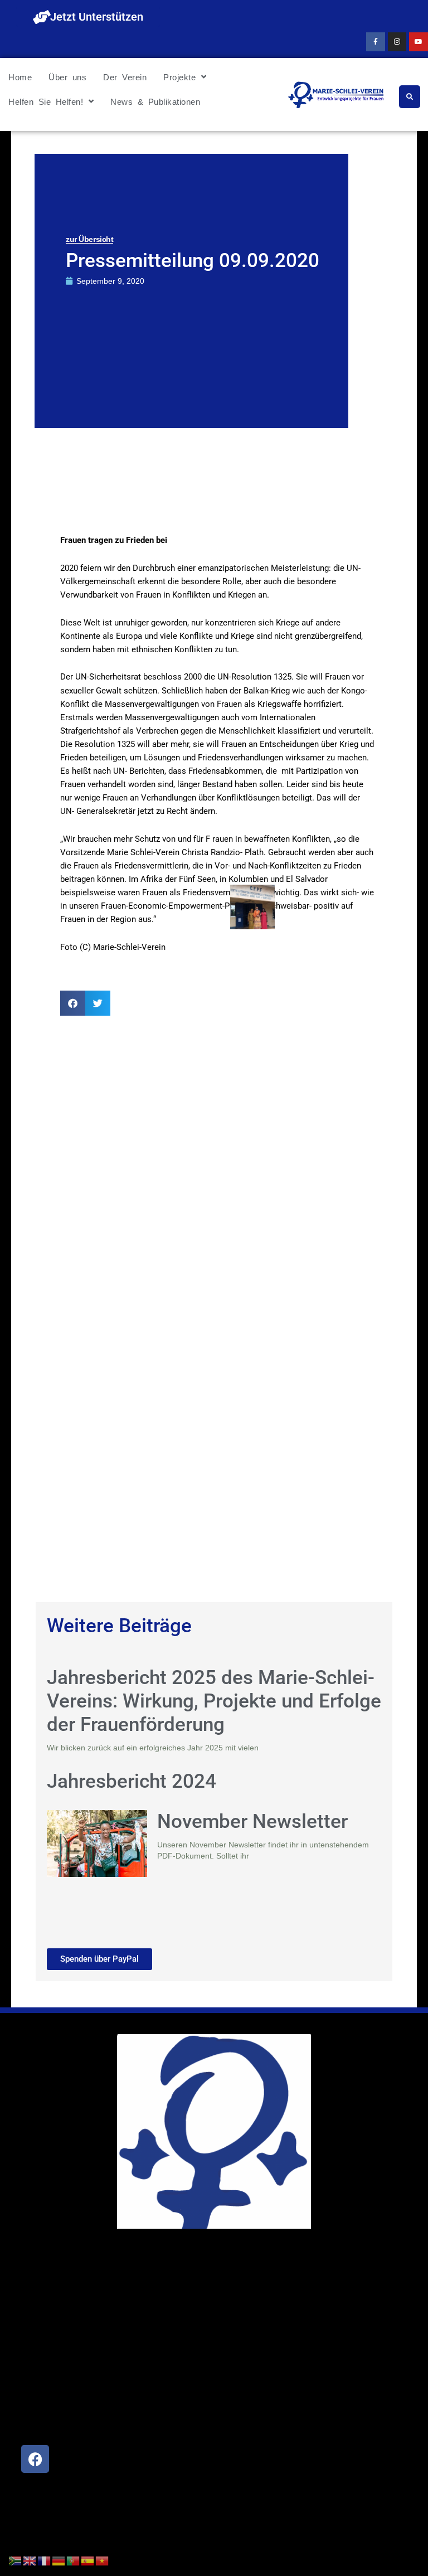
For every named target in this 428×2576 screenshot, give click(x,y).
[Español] (88, 2560)
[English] (30, 2560)
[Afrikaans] (16, 2560)
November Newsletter (252, 1821)
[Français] (45, 2560)
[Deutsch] (59, 2560)
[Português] (74, 2560)
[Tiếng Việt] (103, 2560)
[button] (73, 1003)
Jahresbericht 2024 (132, 1781)
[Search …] (410, 97)
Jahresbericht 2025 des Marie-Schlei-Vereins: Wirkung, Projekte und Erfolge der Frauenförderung (214, 1701)
